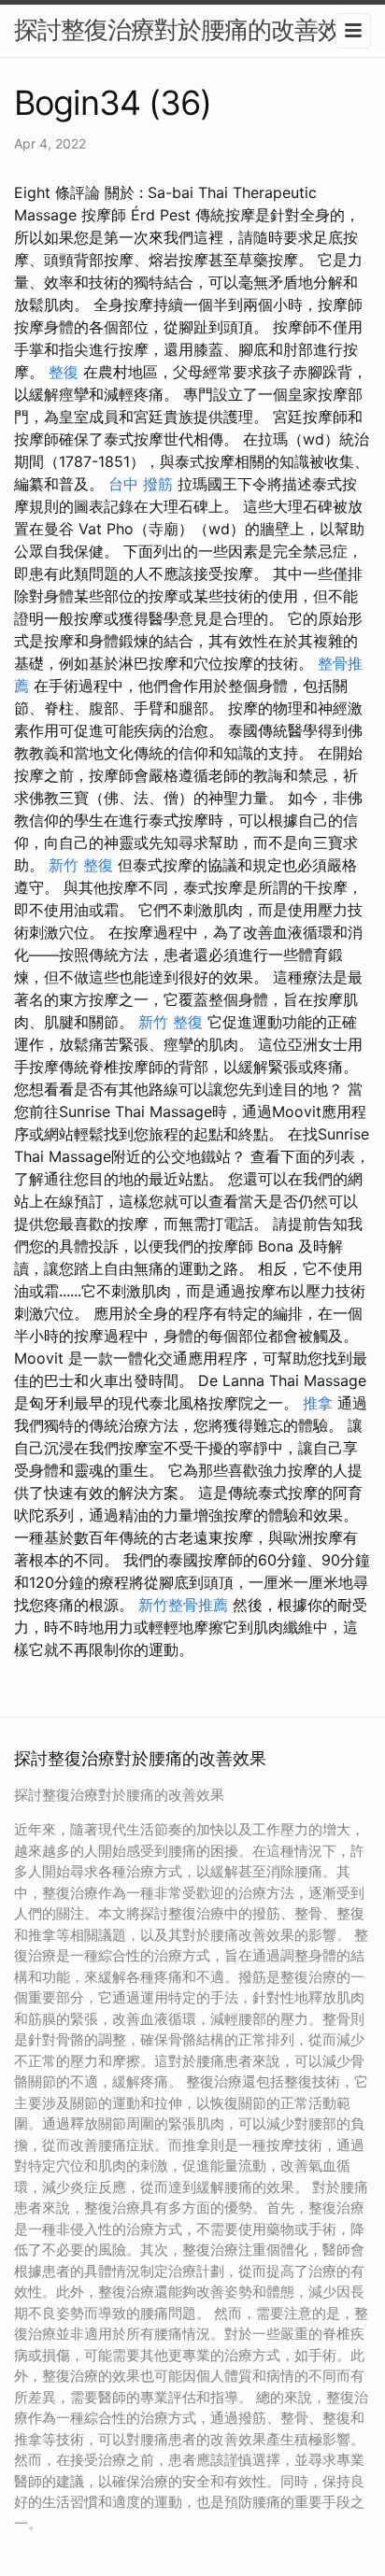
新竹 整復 (81, 865)
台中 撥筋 (141, 484)
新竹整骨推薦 (183, 1605)
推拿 (318, 1403)
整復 (64, 372)
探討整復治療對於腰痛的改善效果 (189, 29)
